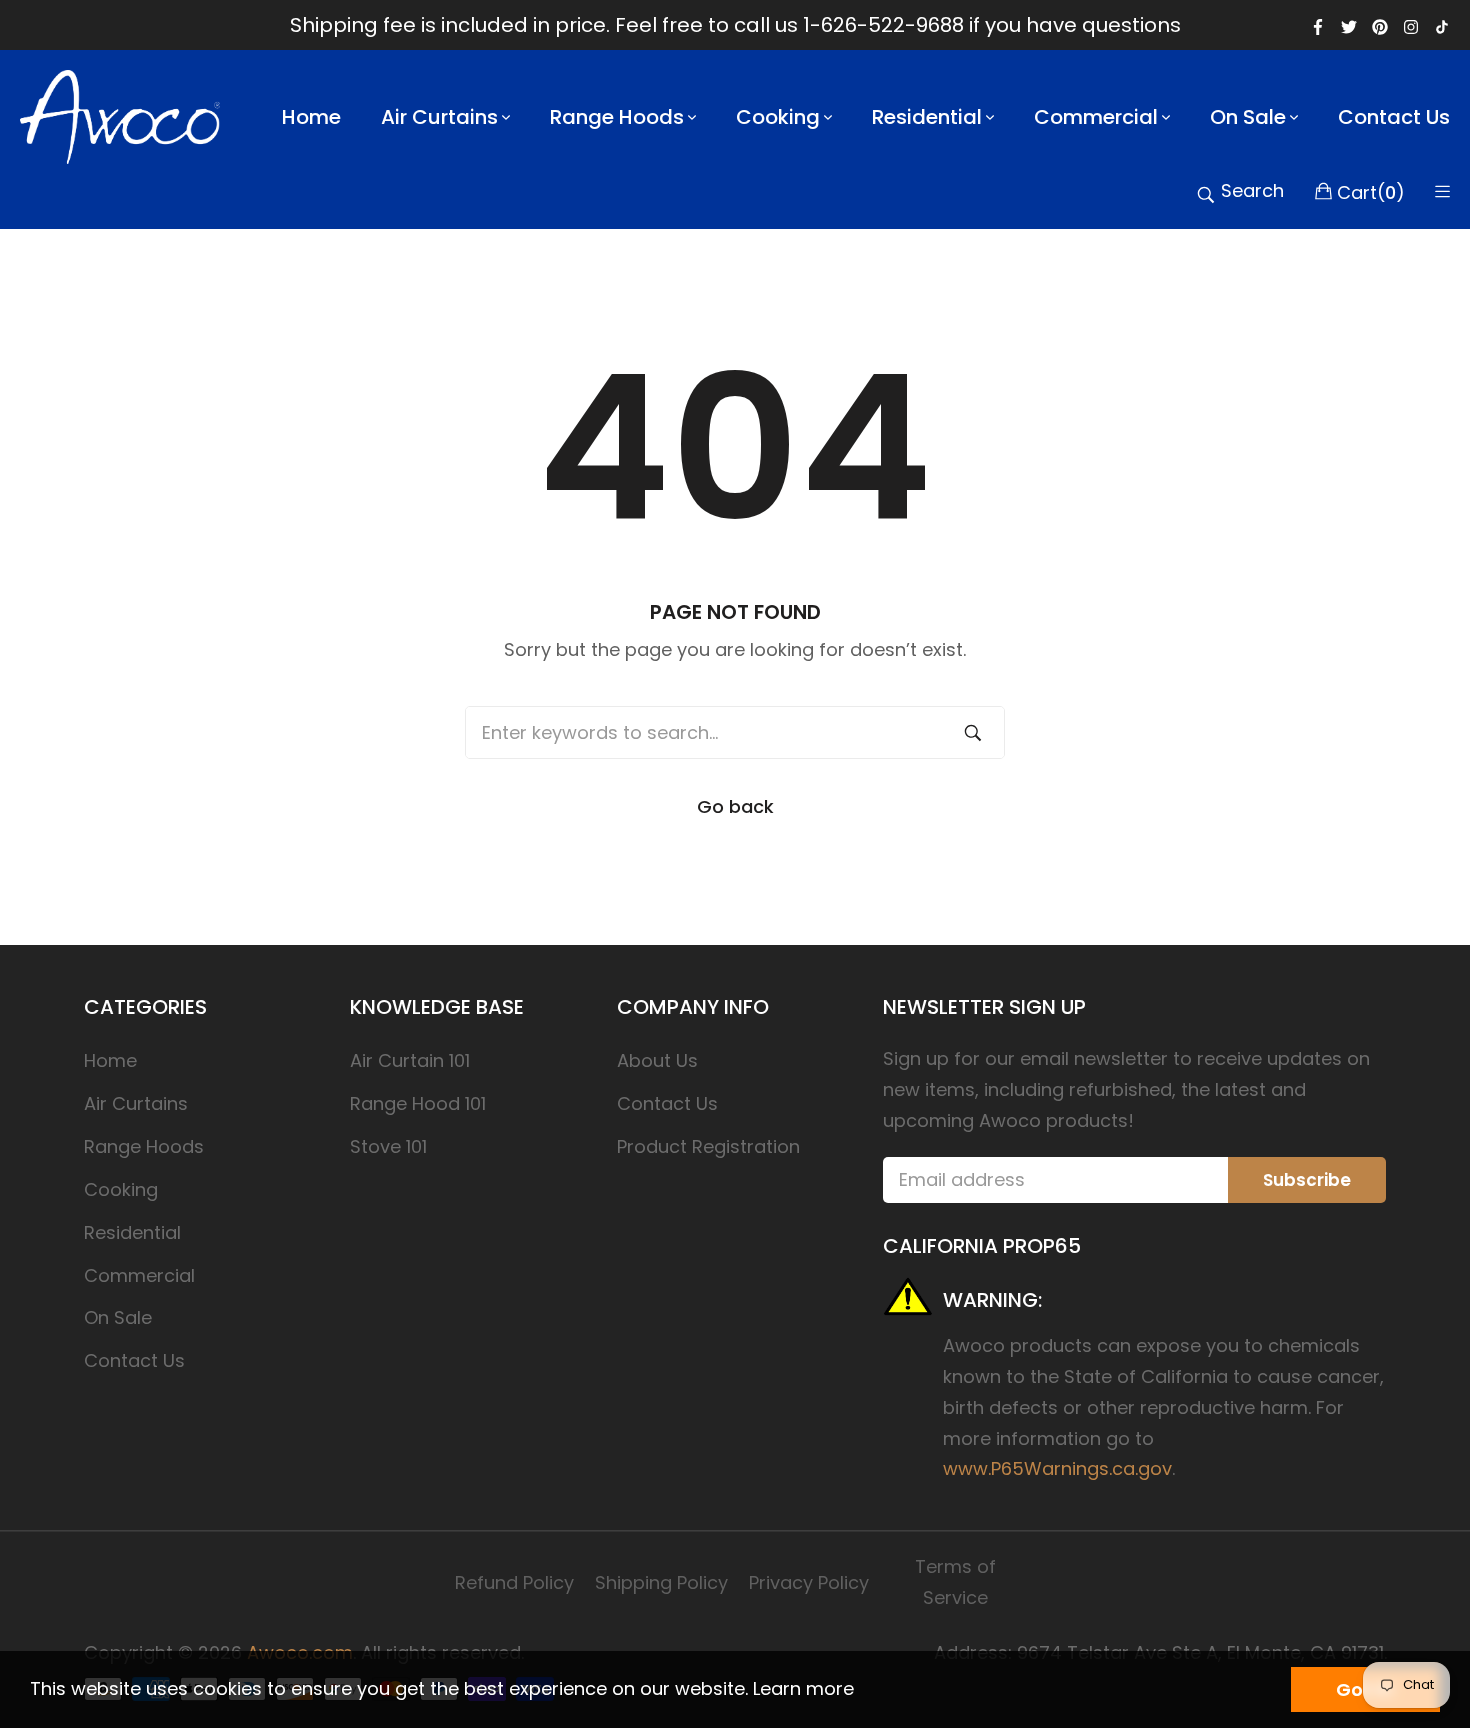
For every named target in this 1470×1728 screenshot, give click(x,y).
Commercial (139, 1275)
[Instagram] (1411, 25)
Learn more (803, 1688)
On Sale (118, 1317)
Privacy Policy (809, 1582)
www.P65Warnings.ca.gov (1057, 1468)
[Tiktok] (1442, 25)
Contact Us (134, 1360)
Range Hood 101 (418, 1103)
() (1371, 191)
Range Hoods (144, 1146)
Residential (132, 1232)
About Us (657, 1060)
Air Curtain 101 (410, 1060)
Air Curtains (136, 1103)
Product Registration (708, 1146)
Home (110, 1060)
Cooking (121, 1189)
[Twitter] (1349, 25)
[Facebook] (1318, 25)
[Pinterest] (1380, 25)
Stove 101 (388, 1146)
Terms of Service (955, 1582)
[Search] (973, 732)
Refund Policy (514, 1582)
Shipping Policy (661, 1582)
